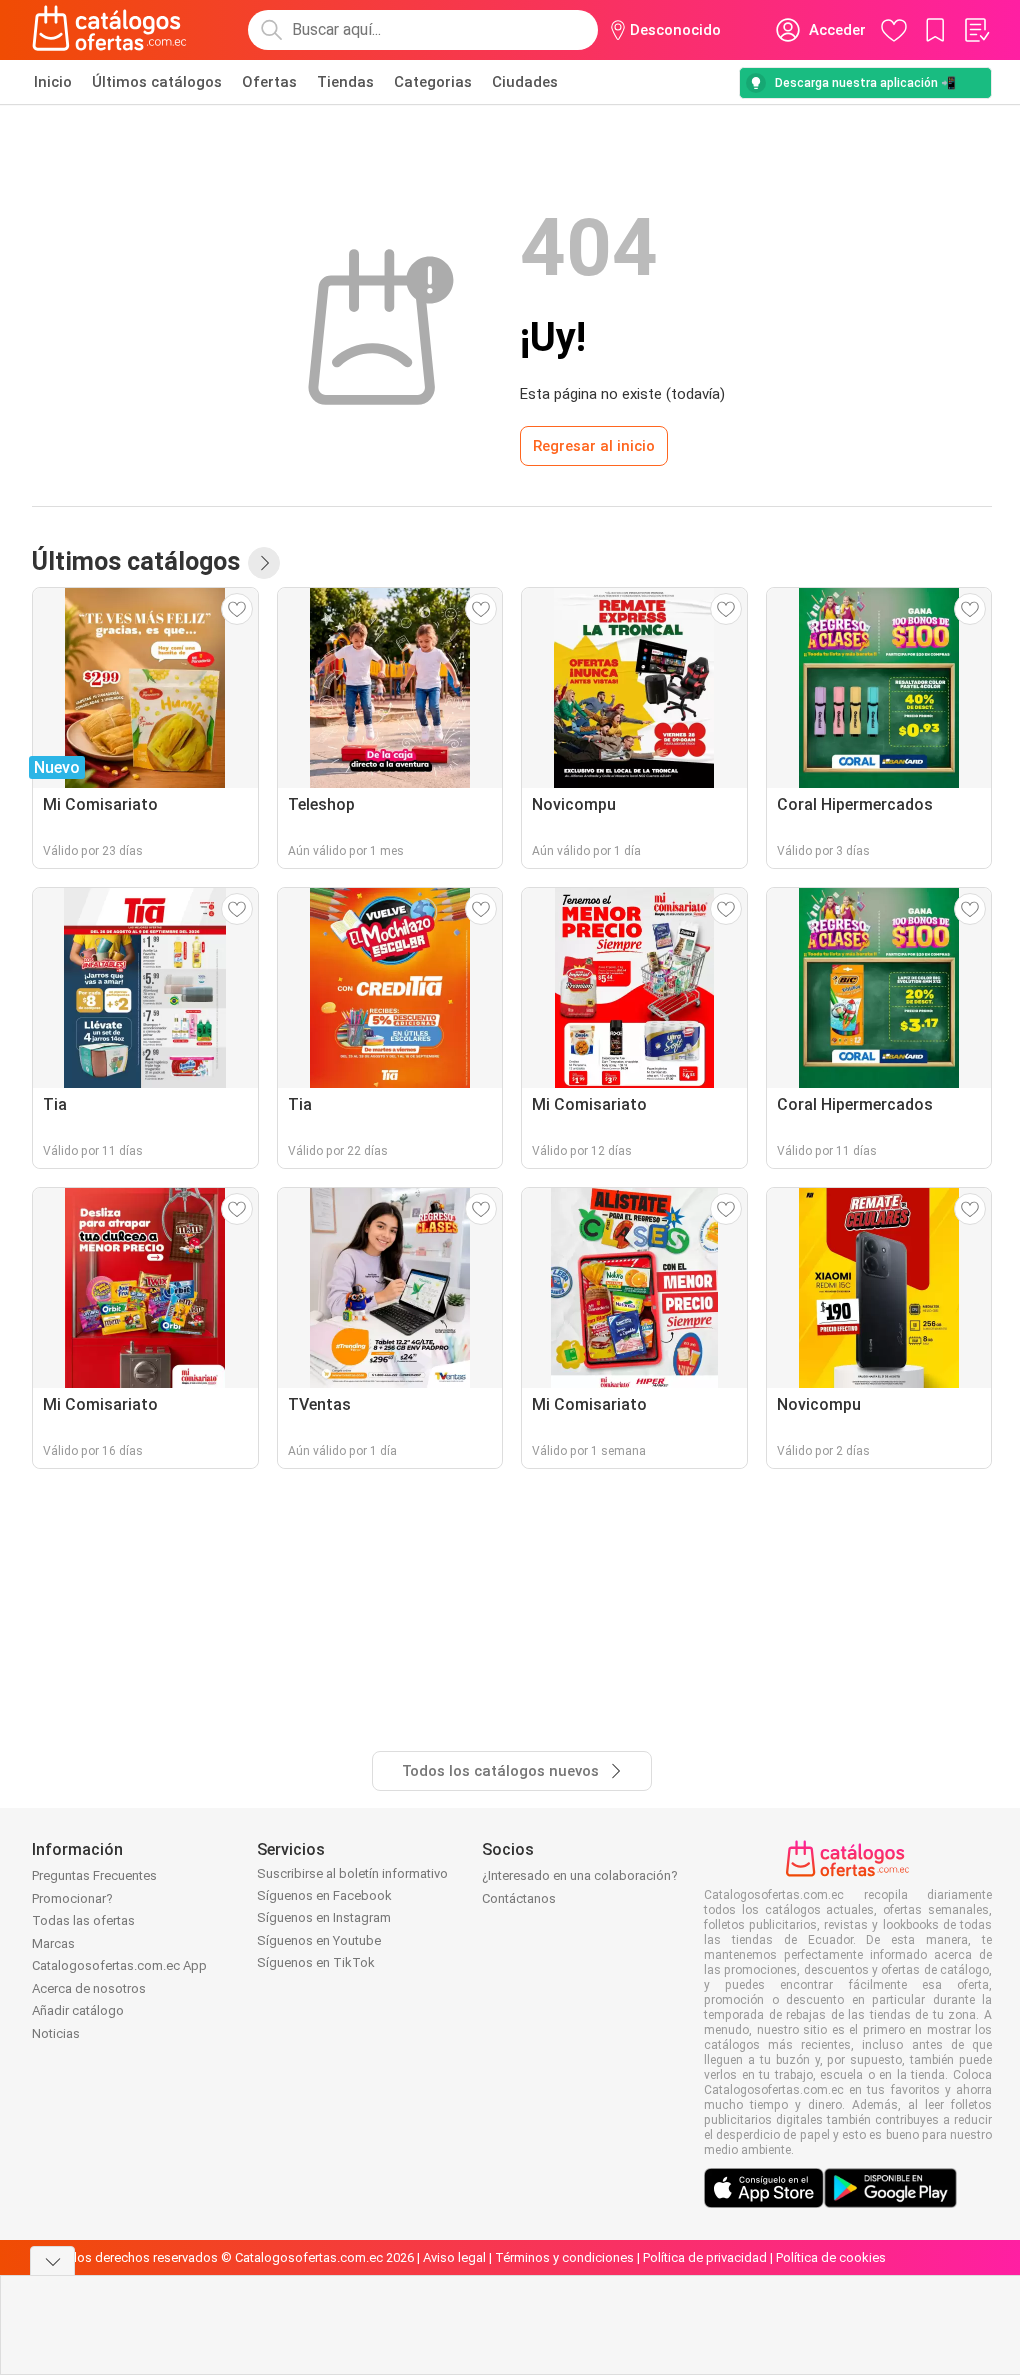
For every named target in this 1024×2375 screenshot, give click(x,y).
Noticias (56, 2033)
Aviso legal (454, 2257)
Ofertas (269, 82)
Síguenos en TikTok (316, 1962)
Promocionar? (72, 1898)
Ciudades (525, 82)
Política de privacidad (705, 2257)
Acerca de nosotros (89, 1988)
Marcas (53, 1943)
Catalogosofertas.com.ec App (119, 1965)
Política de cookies (831, 2257)
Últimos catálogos (157, 82)
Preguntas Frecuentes (94, 1875)
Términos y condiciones (564, 2257)
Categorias (433, 82)
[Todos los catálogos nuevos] (264, 563)
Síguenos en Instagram (324, 1917)
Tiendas (345, 82)
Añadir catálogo (78, 2010)
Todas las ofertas (83, 1920)
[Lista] (976, 30)
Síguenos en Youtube (319, 1940)
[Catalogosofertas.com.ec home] (110, 30)
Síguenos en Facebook (324, 1895)
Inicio (53, 82)
